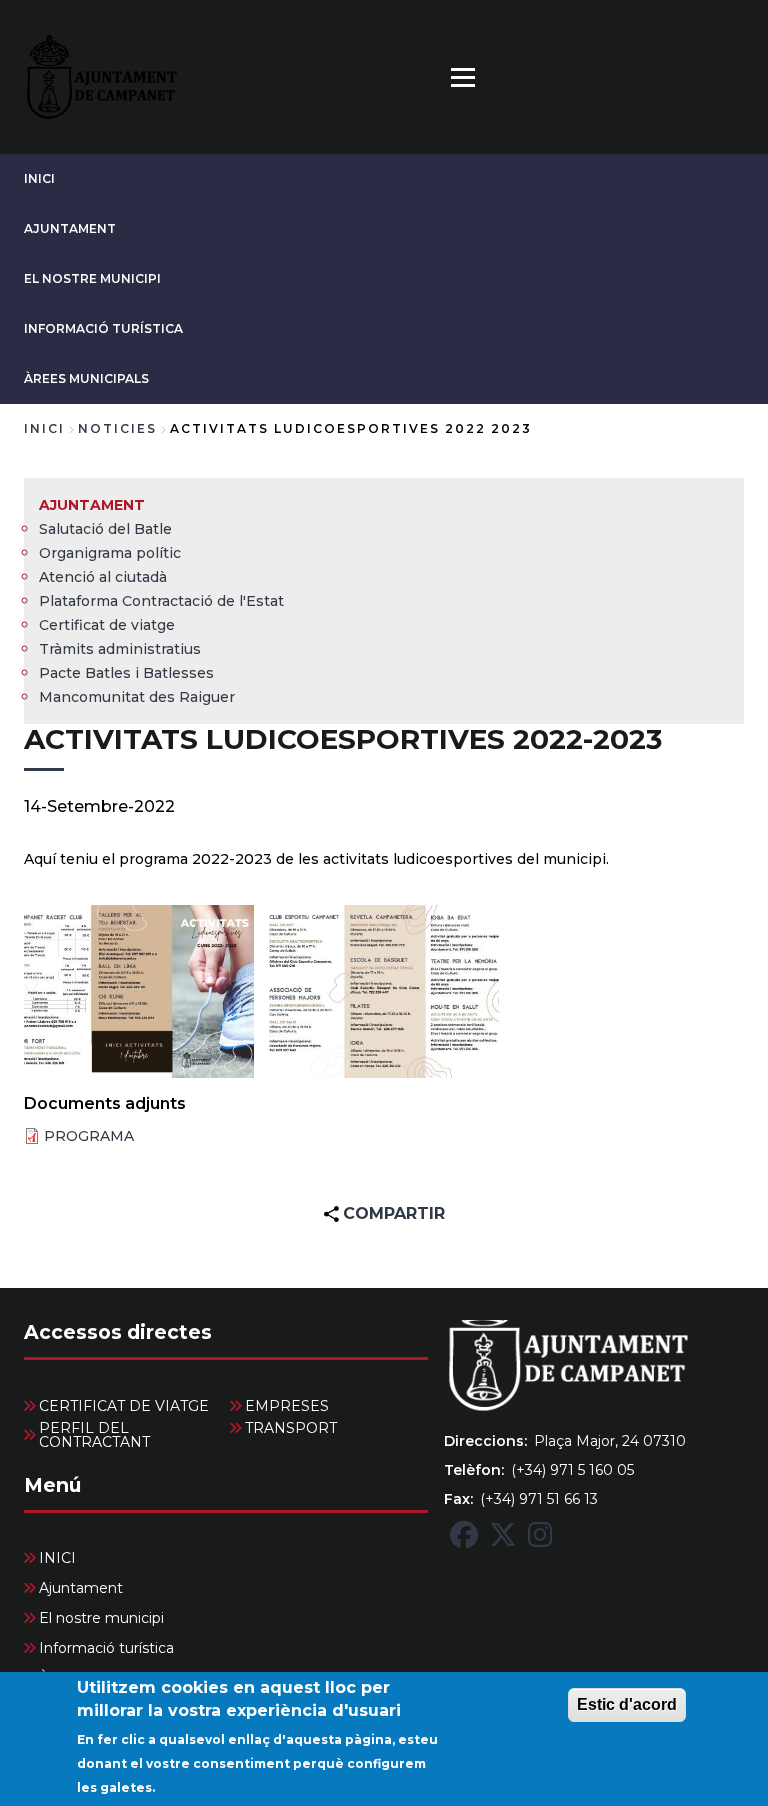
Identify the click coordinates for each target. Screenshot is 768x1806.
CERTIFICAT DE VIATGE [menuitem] (124, 1406)
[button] (139, 991)
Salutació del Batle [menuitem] (105, 529)
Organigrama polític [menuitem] (110, 553)
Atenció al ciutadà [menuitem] (103, 577)
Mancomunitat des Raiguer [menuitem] (137, 697)
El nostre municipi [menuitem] (101, 1618)
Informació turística (103, 328)
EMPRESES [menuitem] (287, 1406)
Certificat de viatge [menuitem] (107, 625)
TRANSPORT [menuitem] (291, 1428)
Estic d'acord (627, 1704)
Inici (44, 428)
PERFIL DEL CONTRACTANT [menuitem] (94, 1435)
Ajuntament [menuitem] (92, 505)
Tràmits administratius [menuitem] (120, 649)
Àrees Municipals (86, 378)
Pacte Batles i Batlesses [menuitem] (126, 673)
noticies (117, 428)
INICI (39, 178)
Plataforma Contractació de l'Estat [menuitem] (161, 601)
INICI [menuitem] (57, 1558)
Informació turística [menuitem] (106, 1648)
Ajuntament (70, 228)
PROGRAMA (89, 1136)
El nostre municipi (92, 278)
